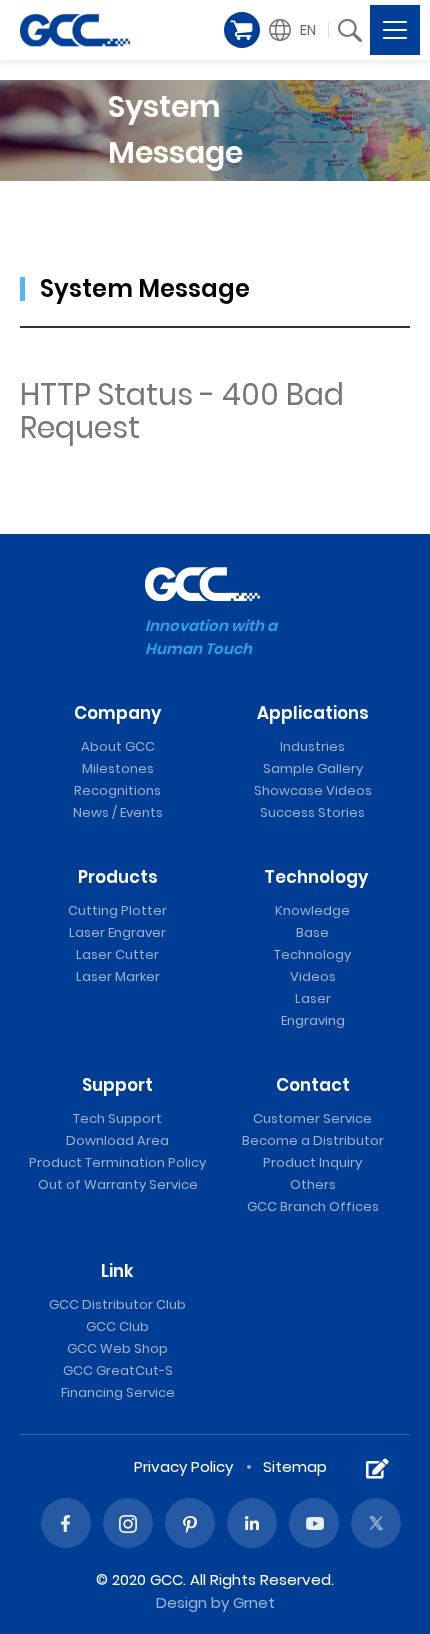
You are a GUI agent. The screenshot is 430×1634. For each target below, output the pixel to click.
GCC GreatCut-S (118, 1370)
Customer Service (312, 1118)
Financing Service (118, 1392)
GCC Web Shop (117, 1348)
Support (117, 1085)
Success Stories (312, 812)
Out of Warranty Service (118, 1184)
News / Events (118, 812)
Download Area (117, 1140)
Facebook (66, 1523)
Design (181, 1602)
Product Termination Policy (117, 1162)
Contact (313, 1085)
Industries (312, 746)
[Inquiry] (375, 1469)
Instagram (128, 1523)
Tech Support (117, 1118)
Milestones (118, 768)
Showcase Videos (313, 790)
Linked (252, 1523)
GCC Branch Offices (313, 1206)
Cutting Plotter (117, 910)
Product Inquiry (312, 1162)
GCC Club (117, 1326)
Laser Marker (118, 976)
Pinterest (190, 1523)
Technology (316, 877)
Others (313, 1184)
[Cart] (242, 30)
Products (118, 877)
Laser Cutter (117, 954)
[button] (295, 30)
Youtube (314, 1523)
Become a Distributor (313, 1140)
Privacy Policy (183, 1466)
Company (117, 713)
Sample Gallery (313, 768)
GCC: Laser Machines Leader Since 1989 (75, 30)
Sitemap (295, 1466)
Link (117, 1271)
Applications (313, 713)
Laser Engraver (117, 932)
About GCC (118, 746)
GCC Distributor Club (117, 1304)
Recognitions (117, 790)
